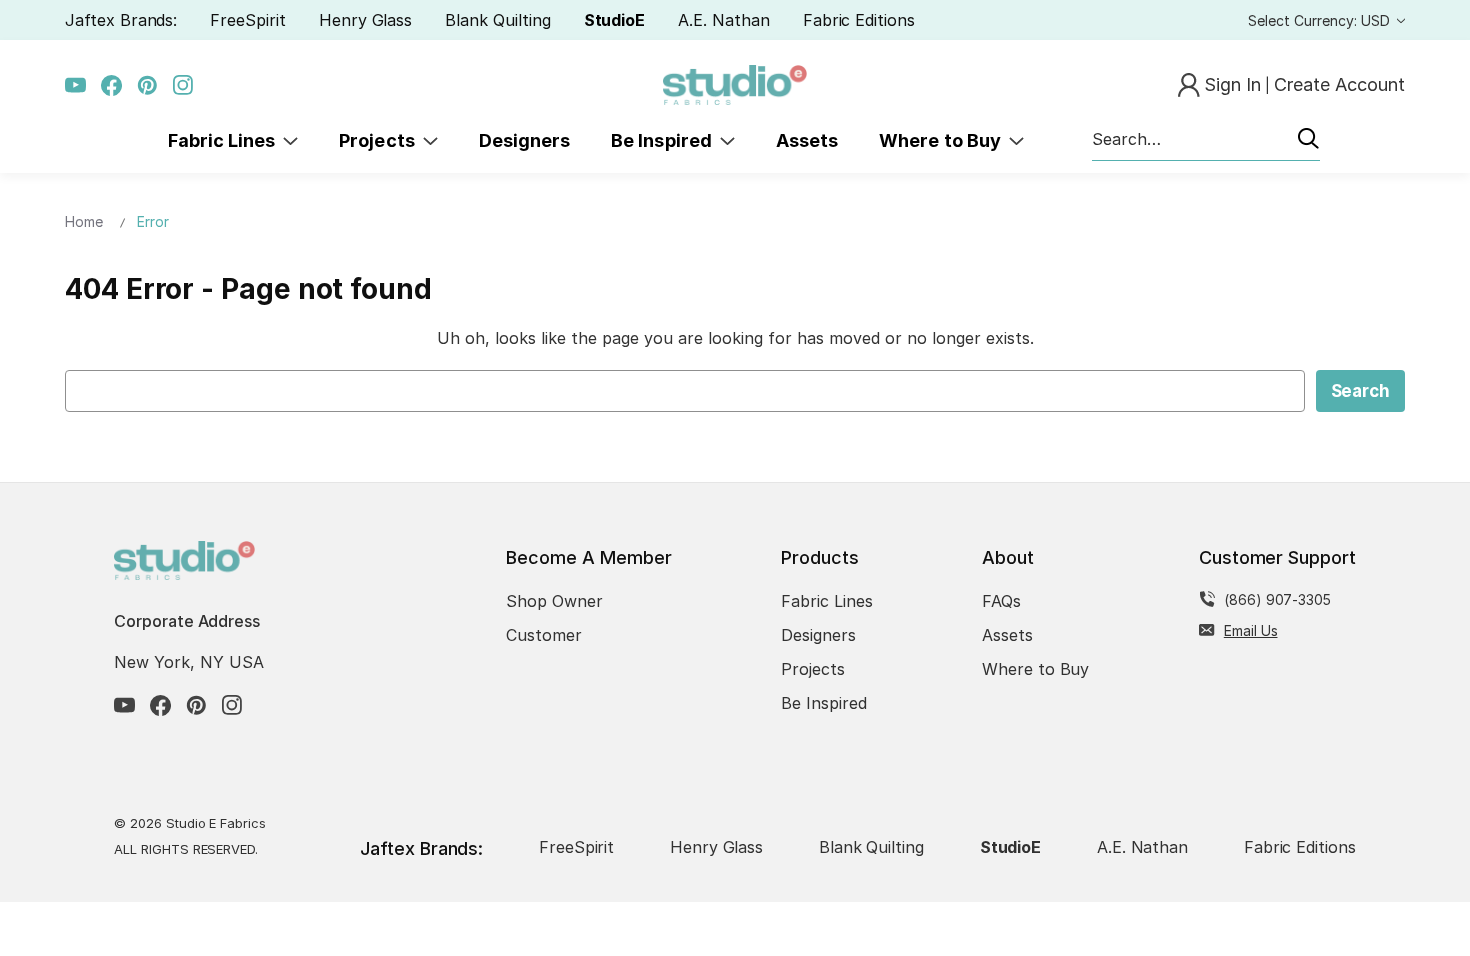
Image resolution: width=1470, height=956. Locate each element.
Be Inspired (665, 140)
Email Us (1251, 630)
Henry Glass (365, 20)
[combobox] (1206, 140)
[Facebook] (111, 85)
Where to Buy (944, 140)
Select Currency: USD (1321, 20)
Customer (544, 635)
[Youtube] (75, 85)
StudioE (615, 20)
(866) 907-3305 (1277, 599)
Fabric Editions (859, 20)
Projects (381, 140)
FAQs (1001, 601)
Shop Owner (554, 601)
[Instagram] (183, 85)
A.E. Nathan (723, 20)
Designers (524, 140)
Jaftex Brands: (121, 20)
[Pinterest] (147, 85)
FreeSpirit (248, 20)
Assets (807, 140)
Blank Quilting (497, 20)
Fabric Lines (226, 140)
